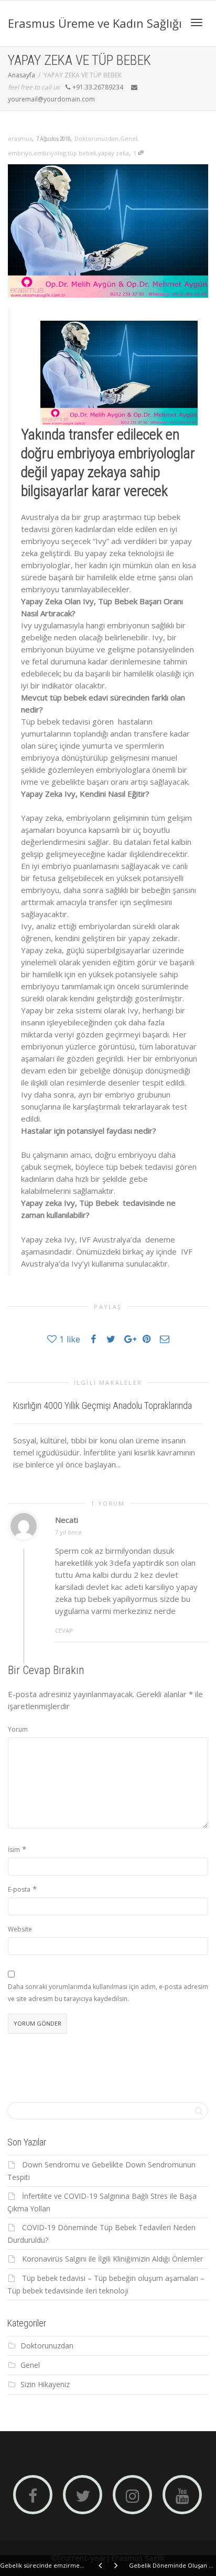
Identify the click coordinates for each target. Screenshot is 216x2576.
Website (20, 1929)
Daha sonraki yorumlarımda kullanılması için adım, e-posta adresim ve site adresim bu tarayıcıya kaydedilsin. (108, 1993)
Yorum (18, 1729)
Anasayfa (21, 75)
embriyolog (50, 153)
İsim (14, 1850)
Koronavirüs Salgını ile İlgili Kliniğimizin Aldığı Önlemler (112, 2259)
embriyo (20, 153)
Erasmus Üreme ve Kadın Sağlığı (95, 23)
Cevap (64, 1630)
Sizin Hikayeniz (45, 2384)
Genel (129, 138)
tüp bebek (82, 153)
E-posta (19, 1889)
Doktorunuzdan (96, 138)
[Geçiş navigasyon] (197, 22)
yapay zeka (114, 153)
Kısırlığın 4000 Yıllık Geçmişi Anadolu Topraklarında (102, 1405)
